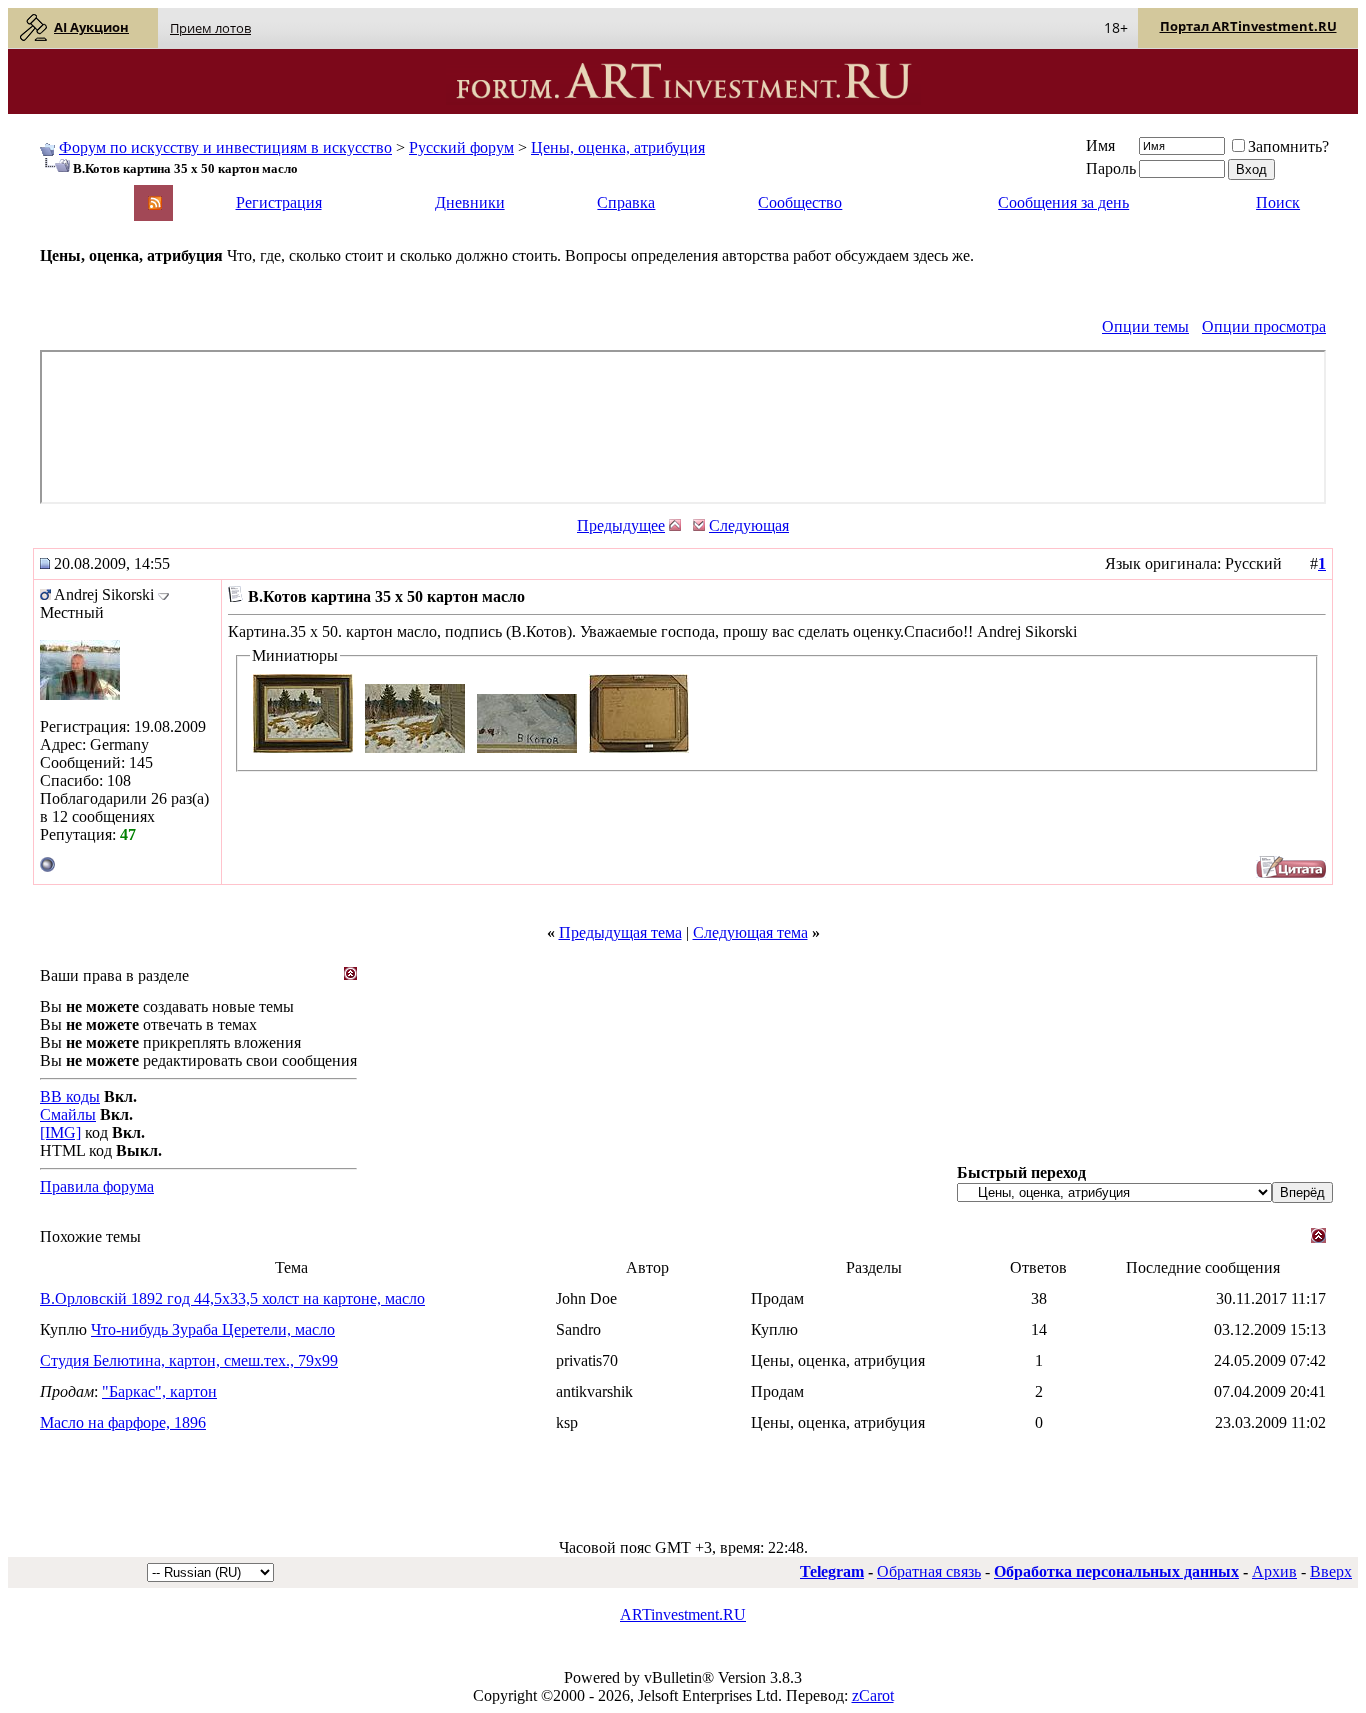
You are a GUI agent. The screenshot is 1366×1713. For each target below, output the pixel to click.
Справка (626, 202)
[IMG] (60, 1132)
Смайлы (68, 1114)
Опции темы (1145, 326)
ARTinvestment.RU (683, 1614)
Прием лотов (210, 28)
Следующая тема (750, 932)
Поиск (1278, 202)
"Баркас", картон (159, 1391)
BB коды (70, 1096)
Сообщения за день (1063, 202)
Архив (1274, 1571)
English (62, 193)
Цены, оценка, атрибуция (618, 147)
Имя (1100, 145)
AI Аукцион (91, 27)
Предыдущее (621, 525)
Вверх (1331, 1571)
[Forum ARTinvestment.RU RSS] (155, 204)
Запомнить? (1288, 146)
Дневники (470, 202)
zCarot (873, 1695)
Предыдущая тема (620, 932)
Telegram (832, 1571)
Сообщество (800, 202)
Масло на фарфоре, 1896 (123, 1422)
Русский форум (461, 147)
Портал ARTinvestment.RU (1248, 26)
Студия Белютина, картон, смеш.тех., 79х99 (189, 1360)
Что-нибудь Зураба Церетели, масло (213, 1329)
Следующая (749, 525)
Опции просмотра (1264, 326)
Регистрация (279, 202)
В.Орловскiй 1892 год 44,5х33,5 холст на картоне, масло (232, 1298)
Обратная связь (929, 1571)
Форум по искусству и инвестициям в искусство (225, 147)
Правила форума (97, 1186)
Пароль (1111, 168)
